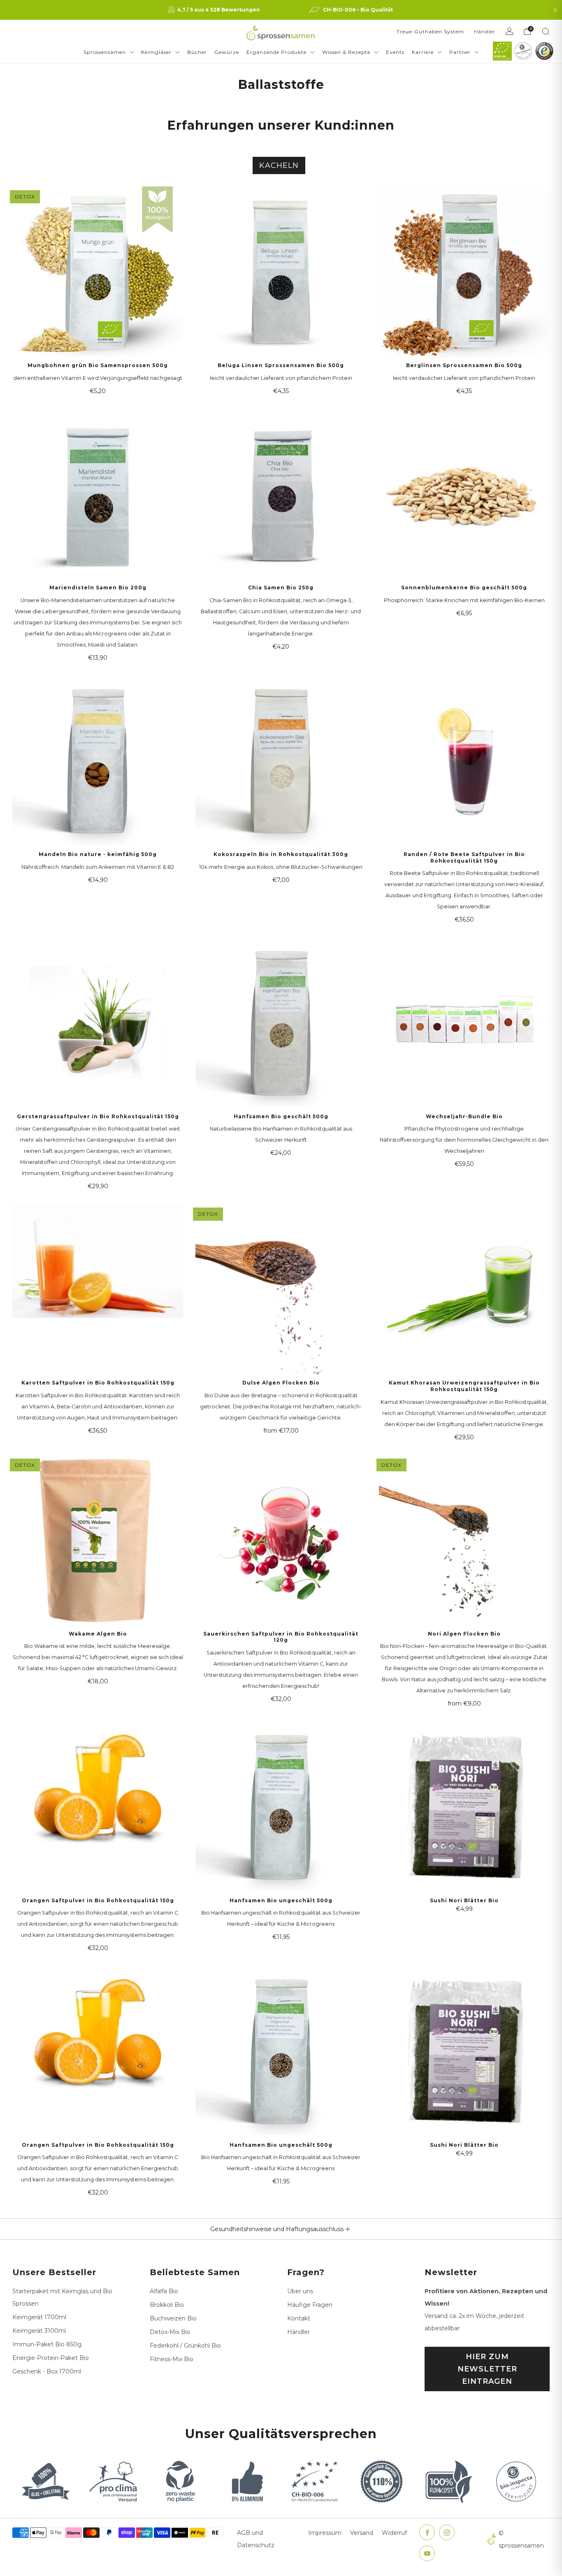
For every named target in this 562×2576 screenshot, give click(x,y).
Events (395, 52)
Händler (485, 31)
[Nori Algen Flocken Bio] (464, 1540)
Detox (25, 197)
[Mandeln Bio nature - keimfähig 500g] (98, 761)
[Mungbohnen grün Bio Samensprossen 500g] (98, 272)
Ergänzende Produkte (276, 52)
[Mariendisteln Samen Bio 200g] (98, 494)
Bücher (197, 52)
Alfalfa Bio (164, 2291)
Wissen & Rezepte (346, 52)
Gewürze (227, 52)
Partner (460, 52)
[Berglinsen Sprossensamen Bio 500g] (464, 272)
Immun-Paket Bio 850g (47, 2344)
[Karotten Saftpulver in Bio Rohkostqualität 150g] (98, 1289)
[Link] (502, 51)
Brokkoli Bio (167, 2305)
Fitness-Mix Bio (172, 2359)
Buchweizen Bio (173, 2318)
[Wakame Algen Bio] (98, 1540)
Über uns (300, 2291)
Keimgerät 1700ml (39, 2317)
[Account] (509, 31)
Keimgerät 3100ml (39, 2331)
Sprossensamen (105, 52)
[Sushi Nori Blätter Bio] (464, 1807)
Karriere (423, 52)
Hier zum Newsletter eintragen (487, 2369)
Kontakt (299, 2318)
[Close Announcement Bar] (555, 10)
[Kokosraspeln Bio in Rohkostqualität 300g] (281, 761)
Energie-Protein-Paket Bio (51, 2358)
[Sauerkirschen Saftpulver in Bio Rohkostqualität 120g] (281, 1540)
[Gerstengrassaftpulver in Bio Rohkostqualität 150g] (98, 1023)
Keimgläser (156, 52)
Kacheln (279, 165)
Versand (362, 2533)
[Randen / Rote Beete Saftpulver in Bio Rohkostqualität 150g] (464, 761)
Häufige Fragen (310, 2305)
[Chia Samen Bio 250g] (281, 494)
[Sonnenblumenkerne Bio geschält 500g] (464, 494)
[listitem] (215, 10)
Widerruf (394, 2533)
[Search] (546, 31)
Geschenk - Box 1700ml (47, 2371)
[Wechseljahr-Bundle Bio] (464, 1023)
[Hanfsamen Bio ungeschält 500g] (281, 1807)
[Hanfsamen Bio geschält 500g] (281, 1023)
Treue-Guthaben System (430, 31)
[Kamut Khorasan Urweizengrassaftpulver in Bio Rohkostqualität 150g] (464, 1289)
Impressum (325, 2533)
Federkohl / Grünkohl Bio (185, 2346)
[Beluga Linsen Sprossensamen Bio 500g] (281, 272)
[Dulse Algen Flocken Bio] (281, 1289)
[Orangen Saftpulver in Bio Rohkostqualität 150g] (98, 1807)
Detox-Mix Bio (170, 2332)
